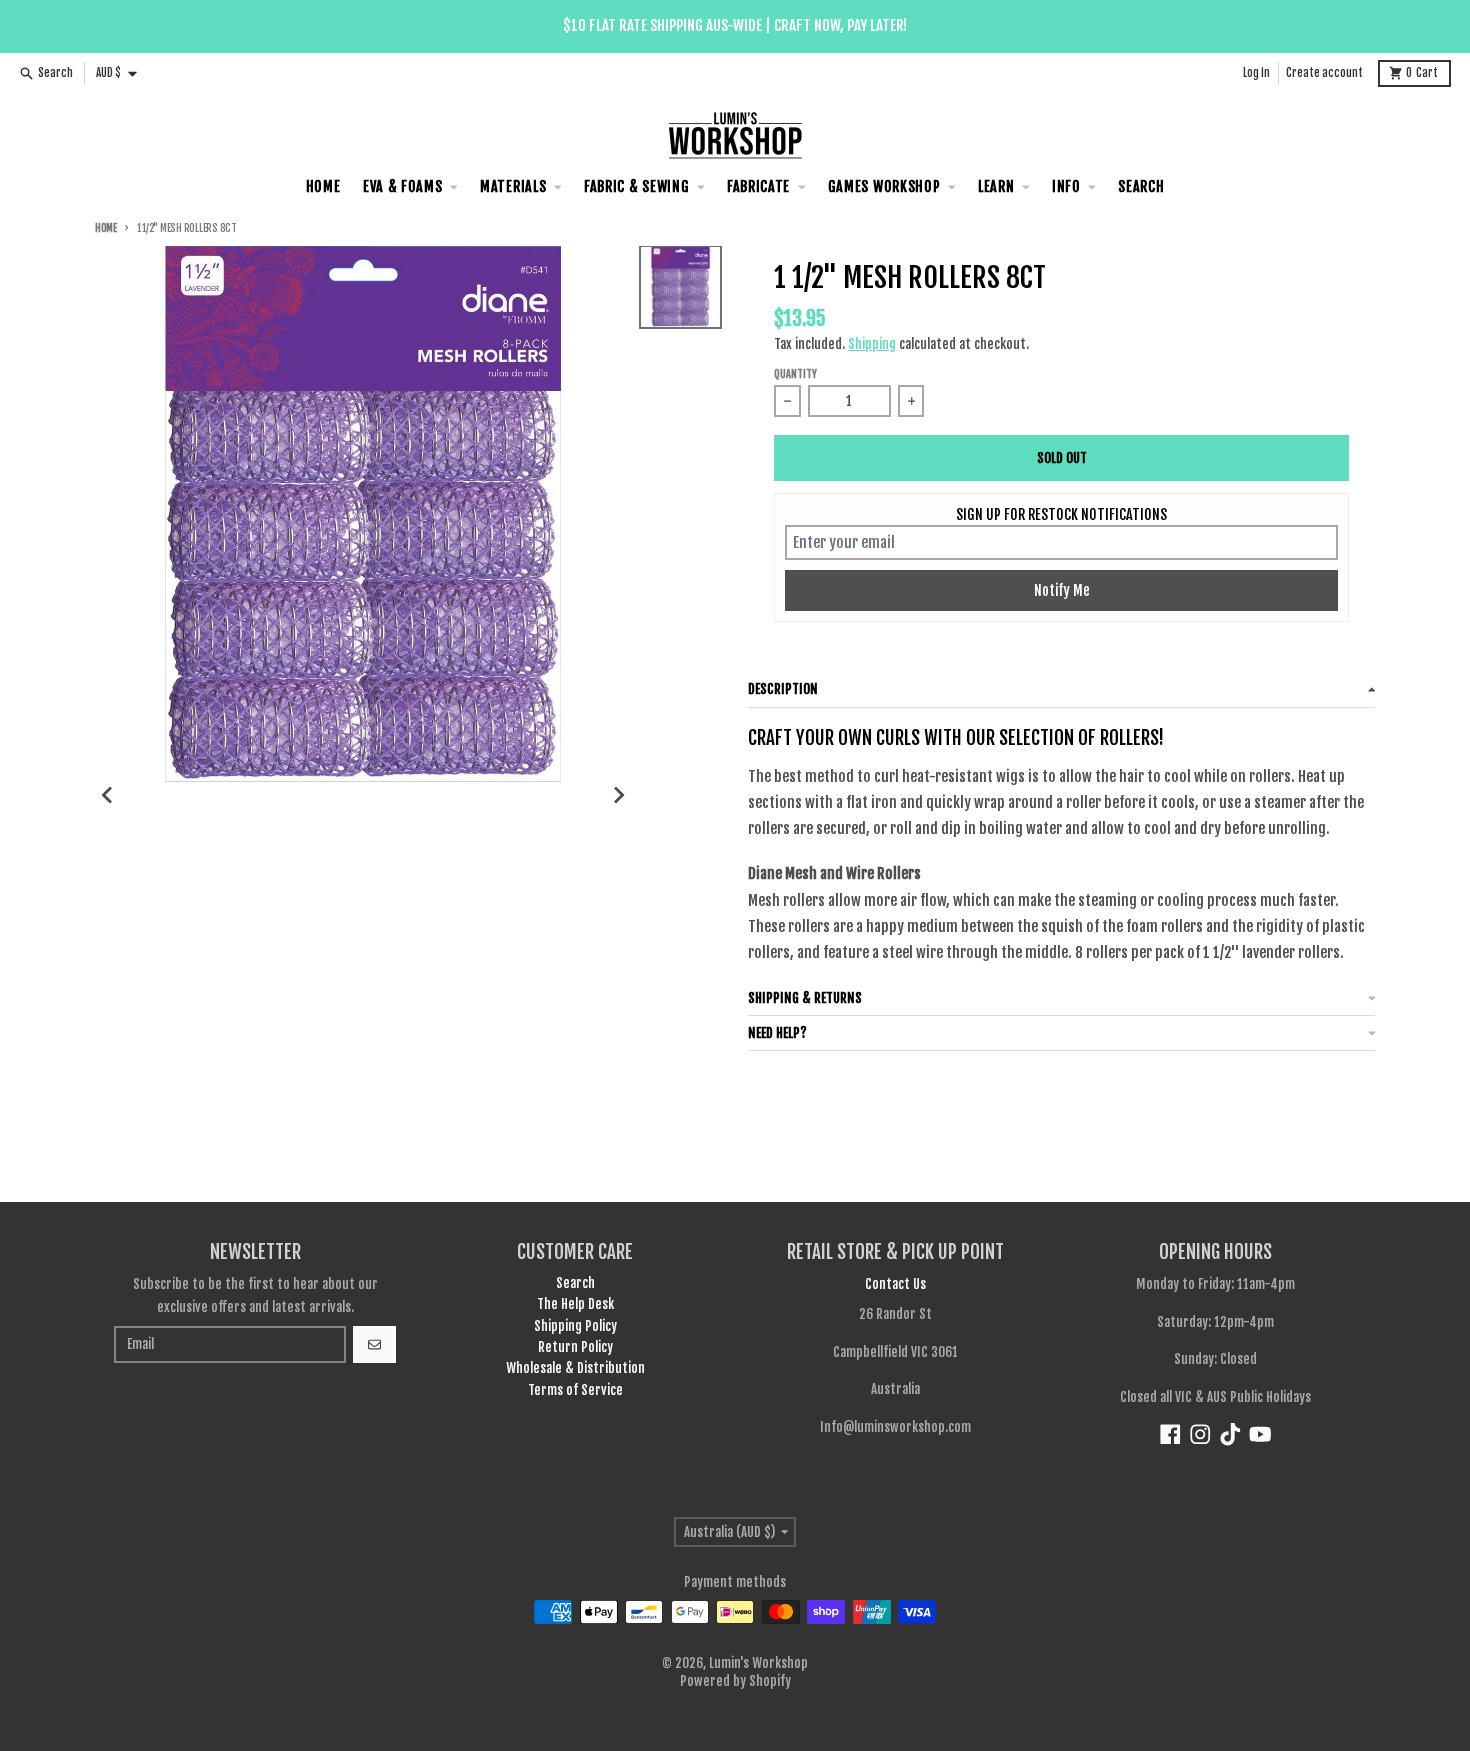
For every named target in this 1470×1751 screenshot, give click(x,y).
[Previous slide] (108, 795)
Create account (1324, 73)
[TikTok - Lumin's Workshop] (1230, 1434)
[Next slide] (618, 795)
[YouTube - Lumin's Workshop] (1260, 1434)
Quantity (795, 374)
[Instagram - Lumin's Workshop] (1200, 1434)
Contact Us (895, 1284)
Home (106, 228)
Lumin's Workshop (758, 1663)
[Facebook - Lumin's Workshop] (1170, 1434)
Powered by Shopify (735, 1681)
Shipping (872, 344)
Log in (1256, 73)
